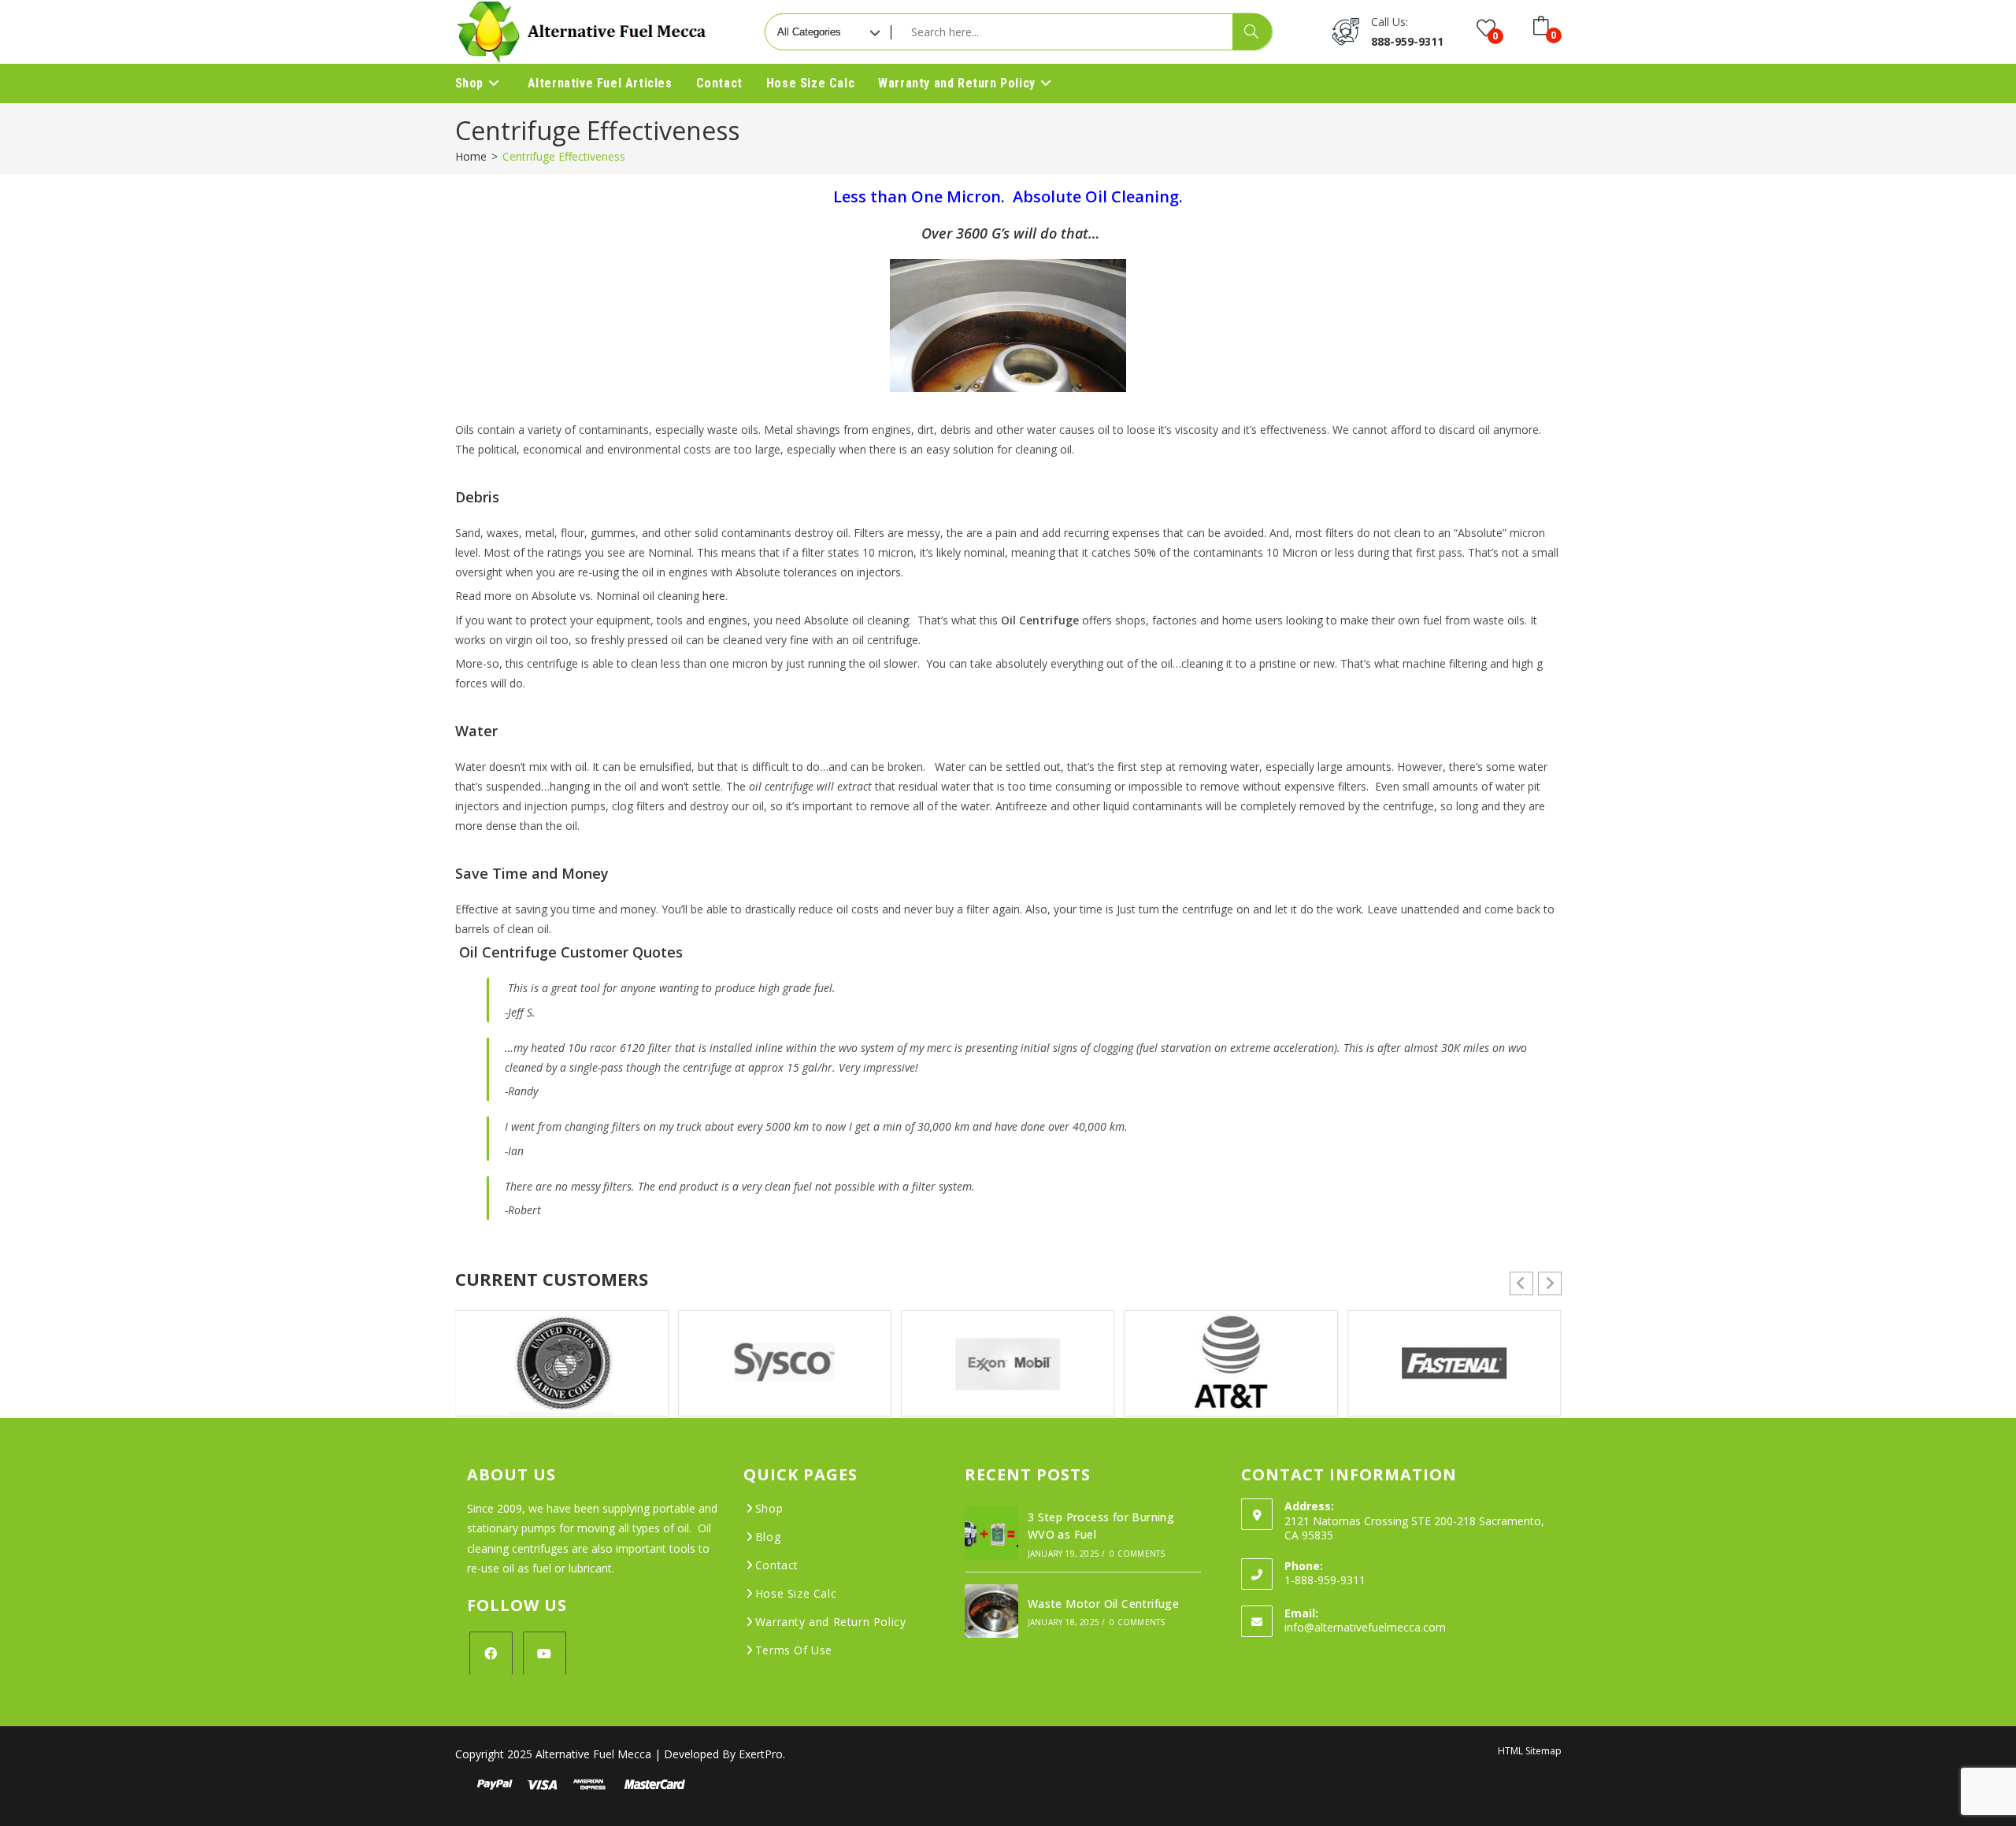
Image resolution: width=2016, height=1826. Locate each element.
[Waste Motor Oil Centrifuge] (991, 1611)
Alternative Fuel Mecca (593, 1754)
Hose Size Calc (796, 1593)
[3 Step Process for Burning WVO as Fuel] (991, 1533)
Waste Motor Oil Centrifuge (1103, 1604)
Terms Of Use (794, 1650)
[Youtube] (545, 1653)
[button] (1550, 1283)
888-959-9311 (1407, 41)
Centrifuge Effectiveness (564, 156)
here (714, 596)
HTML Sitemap (1530, 1751)
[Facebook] (491, 1653)
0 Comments (1137, 1554)
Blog (768, 1537)
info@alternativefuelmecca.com (1365, 1627)
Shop (769, 1508)
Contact (777, 1565)
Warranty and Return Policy (831, 1622)
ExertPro (761, 1754)
